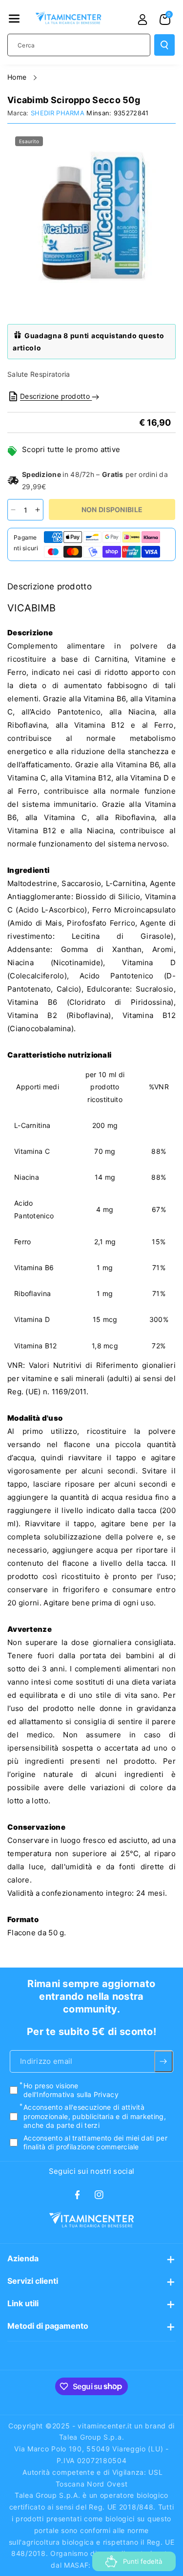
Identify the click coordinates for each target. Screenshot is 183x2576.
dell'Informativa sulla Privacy (71, 2094)
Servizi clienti (33, 2281)
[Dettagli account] (142, 20)
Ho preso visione (71, 2090)
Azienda (23, 2258)
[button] (14, 19)
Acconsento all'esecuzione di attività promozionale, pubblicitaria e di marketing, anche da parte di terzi (95, 2116)
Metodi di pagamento (48, 2326)
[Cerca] (164, 45)
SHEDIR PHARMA (58, 113)
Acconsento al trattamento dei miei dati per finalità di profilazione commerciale (95, 2142)
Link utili (23, 2303)
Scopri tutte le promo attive (71, 449)
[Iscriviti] (163, 2061)
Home (18, 77)
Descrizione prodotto (56, 396)
